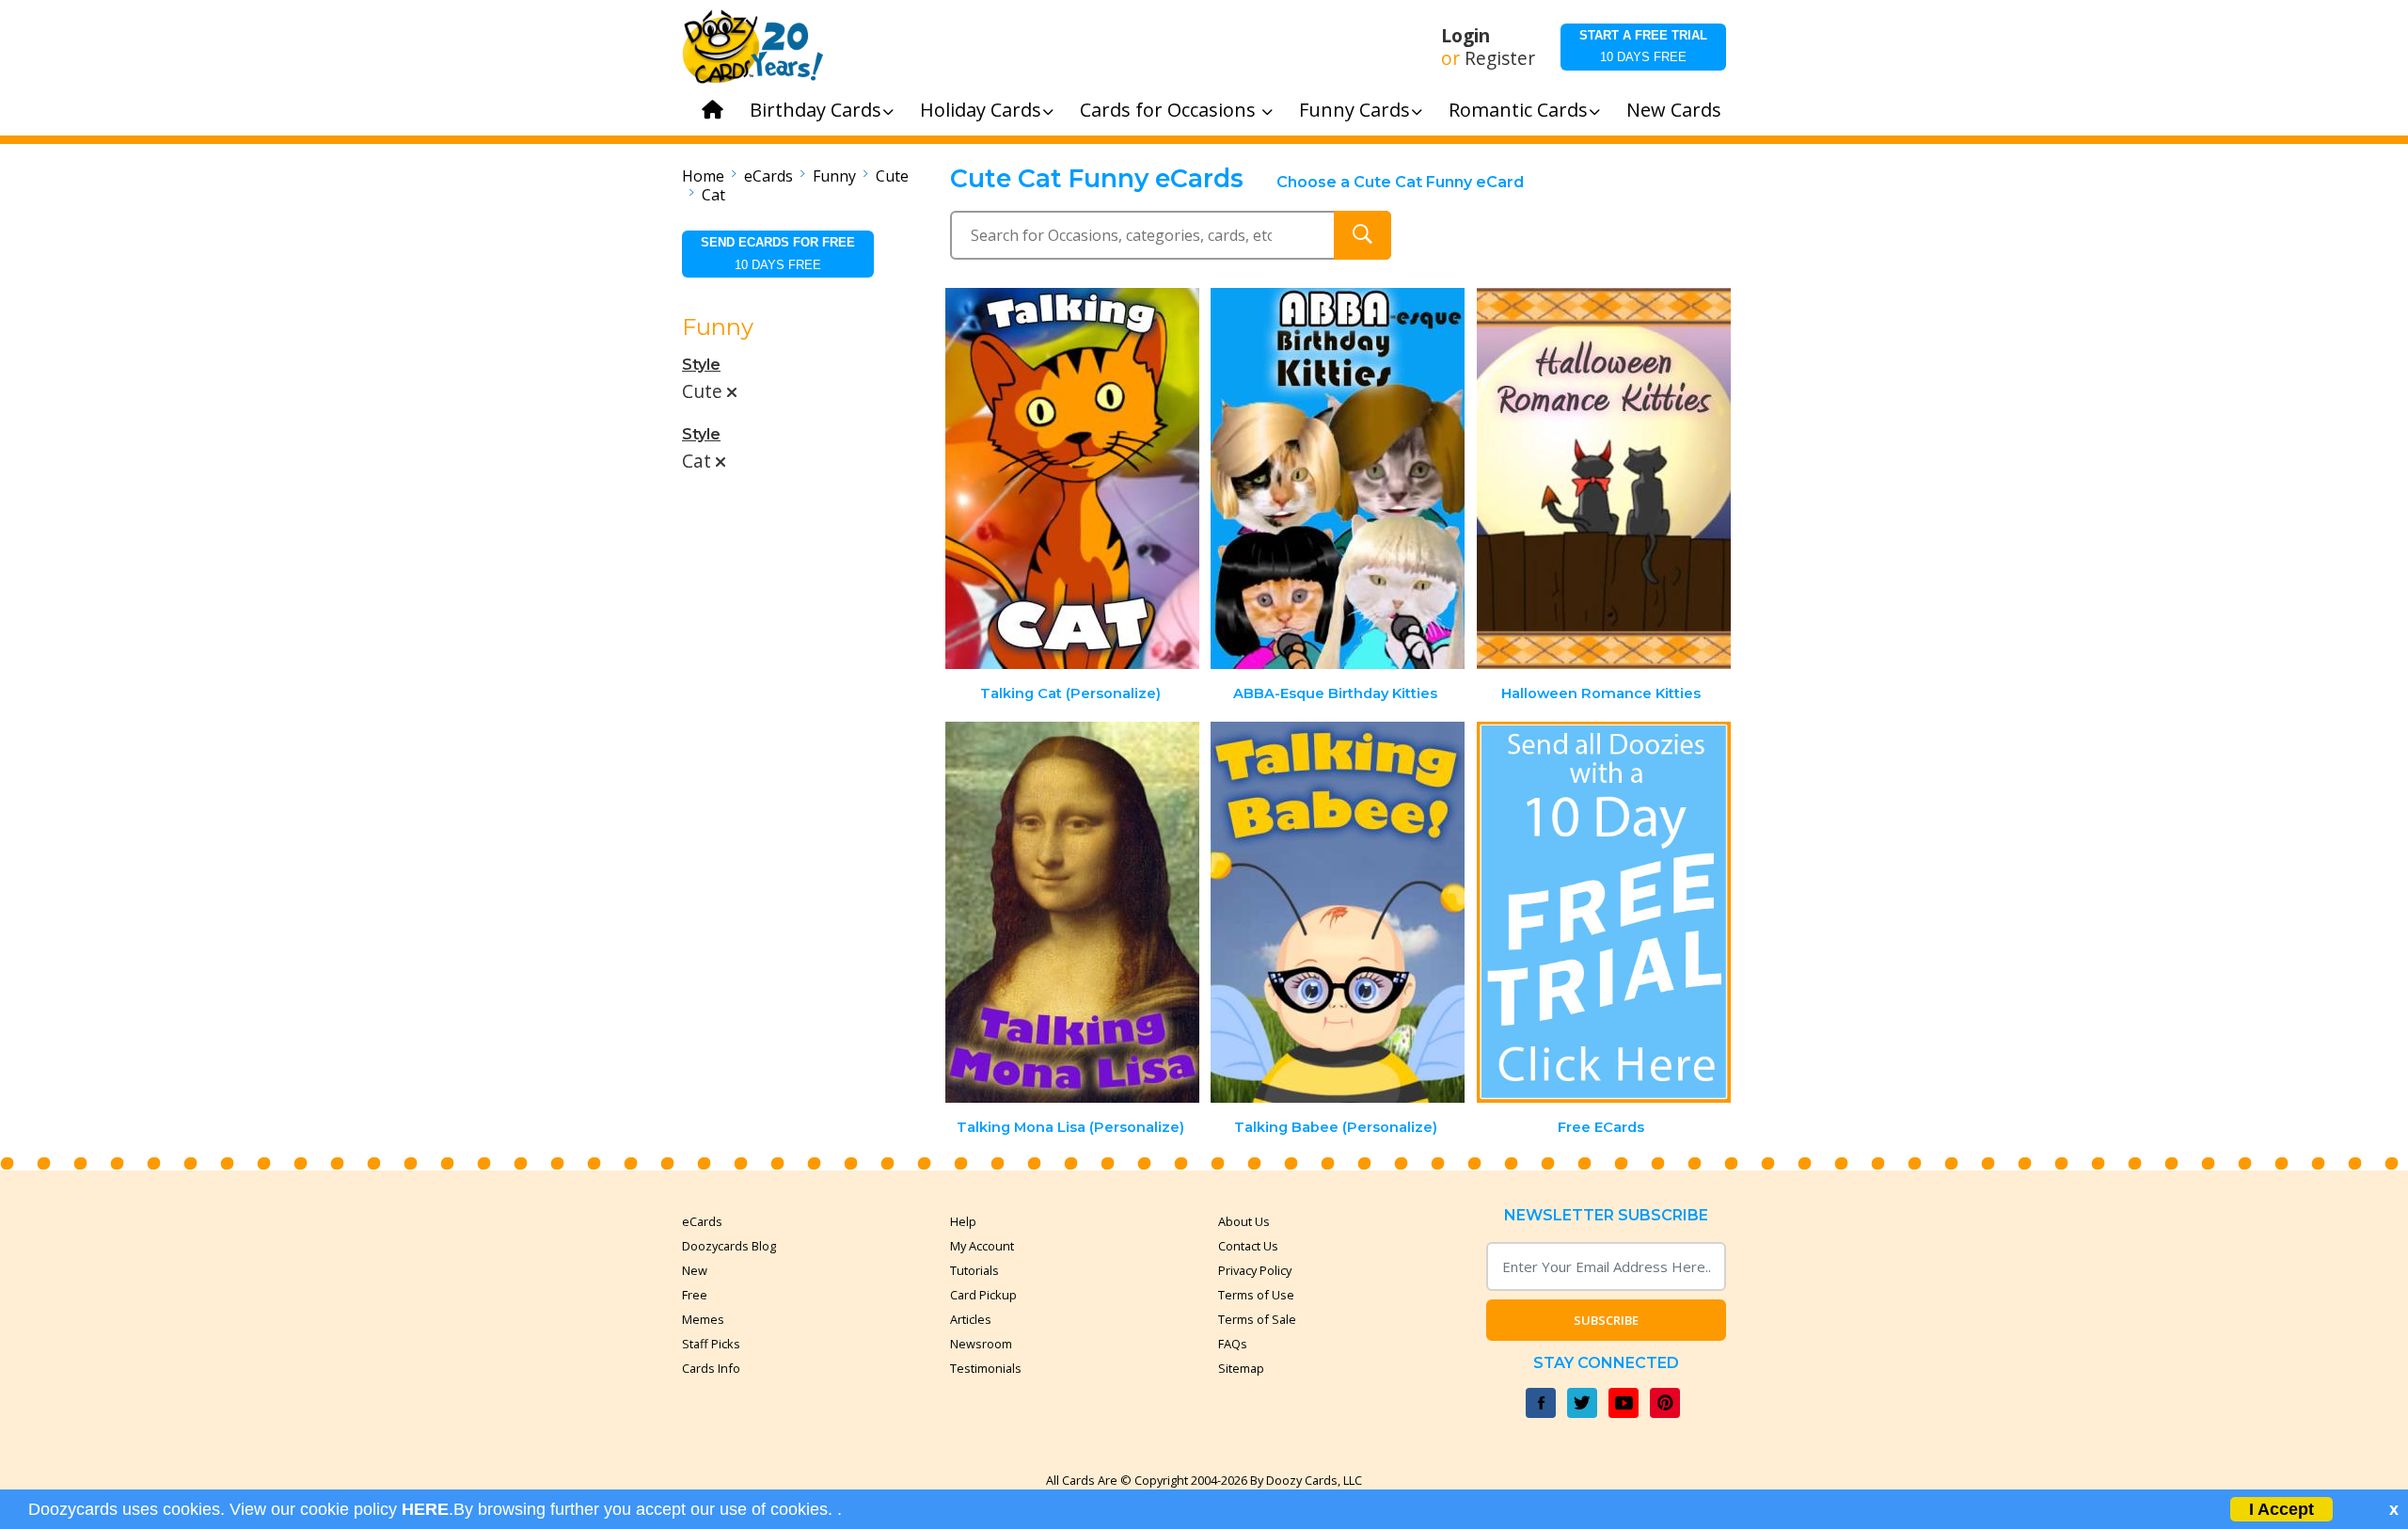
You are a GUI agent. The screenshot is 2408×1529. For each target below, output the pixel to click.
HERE (425, 1509)
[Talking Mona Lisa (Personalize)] (1072, 912)
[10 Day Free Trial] (1604, 912)
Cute (892, 176)
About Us (1244, 1221)
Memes (703, 1319)
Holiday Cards (981, 110)
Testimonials (986, 1368)
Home (703, 176)
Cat (713, 195)
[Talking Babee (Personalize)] (1338, 912)
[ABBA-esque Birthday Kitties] (1338, 478)
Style (701, 365)
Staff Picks (711, 1344)
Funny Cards (1354, 110)
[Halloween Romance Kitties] (1604, 478)
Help (963, 1221)
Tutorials (974, 1270)
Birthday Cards (816, 110)
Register (1500, 58)
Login (1465, 36)
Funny (834, 176)
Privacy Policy (1255, 1270)
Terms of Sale (1257, 1319)
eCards (768, 176)
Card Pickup (983, 1295)
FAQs (1233, 1344)
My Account (982, 1246)
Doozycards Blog (729, 1246)
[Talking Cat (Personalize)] (1072, 478)
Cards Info (711, 1368)
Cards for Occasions (1170, 110)
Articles (971, 1319)
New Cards (1674, 110)
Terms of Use (1256, 1295)
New (695, 1270)
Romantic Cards (1518, 110)
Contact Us (1248, 1246)
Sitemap (1241, 1368)
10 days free (1643, 46)
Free (695, 1295)
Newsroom (981, 1344)
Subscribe (1606, 1320)
